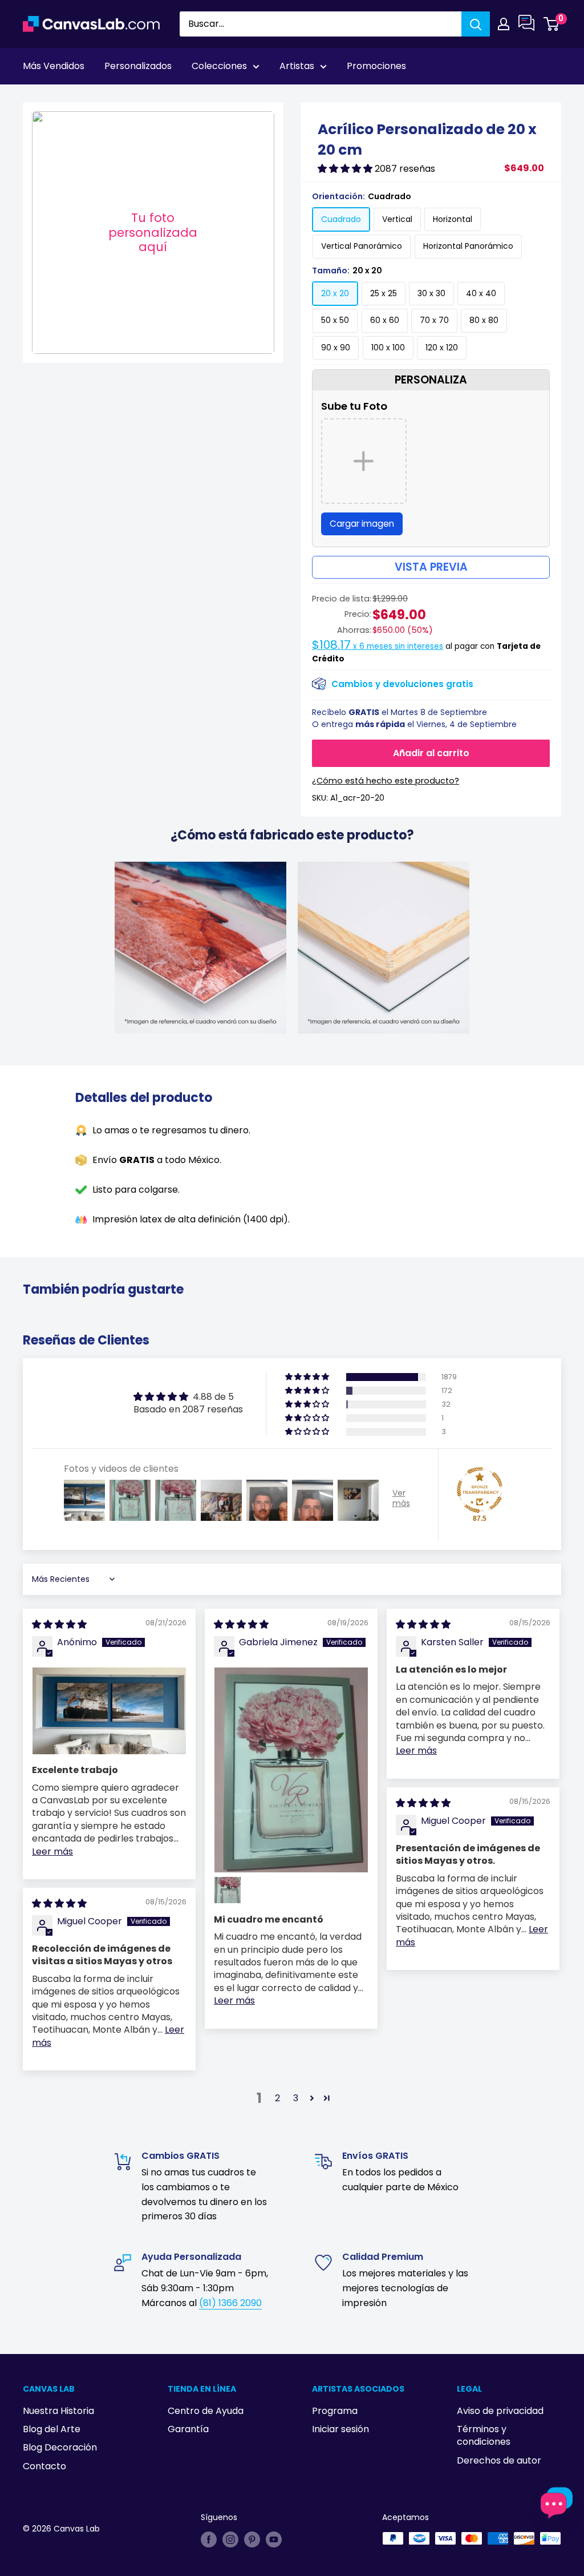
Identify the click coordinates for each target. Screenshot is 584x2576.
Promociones (376, 66)
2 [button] (277, 2098)
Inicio (33, 98)
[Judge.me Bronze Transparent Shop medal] (480, 1490)
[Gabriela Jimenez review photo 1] (291, 1770)
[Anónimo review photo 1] (109, 1711)
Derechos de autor (499, 2460)
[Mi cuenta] (504, 24)
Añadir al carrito (431, 753)
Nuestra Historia (58, 2411)
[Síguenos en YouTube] (274, 2539)
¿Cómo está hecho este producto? (386, 781)
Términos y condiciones (484, 2435)
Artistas (297, 66)
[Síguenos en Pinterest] (252, 2539)
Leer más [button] (52, 1852)
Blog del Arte (52, 2429)
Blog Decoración (60, 2447)
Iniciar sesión (340, 2429)
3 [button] (296, 2098)
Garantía (188, 2429)
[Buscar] (476, 24)
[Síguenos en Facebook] (209, 2539)
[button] (346, 169)
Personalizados (138, 66)
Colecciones (219, 66)
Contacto (44, 2466)
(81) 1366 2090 (230, 2303)
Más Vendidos (54, 66)
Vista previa (431, 567)
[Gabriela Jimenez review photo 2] (228, 1890)
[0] (552, 24)
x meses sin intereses (378, 646)
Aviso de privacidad (500, 2411)
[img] (59, 1624)
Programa (335, 2411)
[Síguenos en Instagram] (230, 2539)
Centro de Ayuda (206, 2411)
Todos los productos (95, 98)
